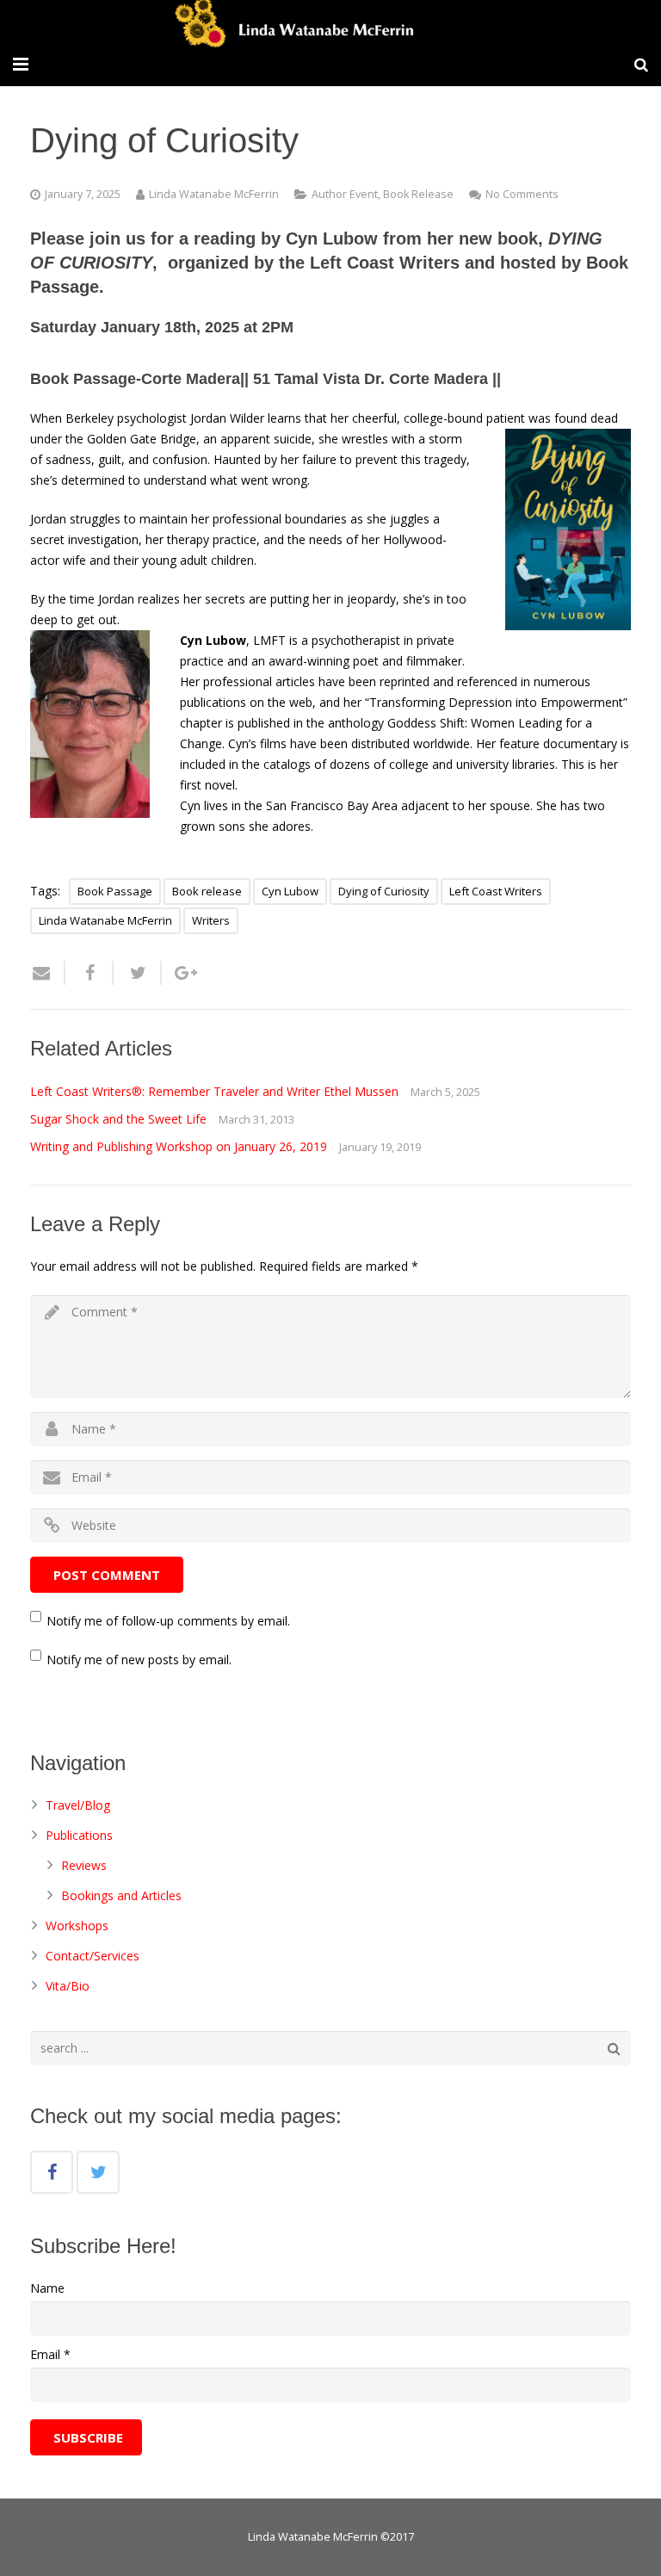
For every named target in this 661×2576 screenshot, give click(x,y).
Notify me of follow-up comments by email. (168, 1621)
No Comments (522, 194)
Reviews (84, 1865)
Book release (207, 891)
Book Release (418, 194)
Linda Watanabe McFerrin (214, 194)
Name (47, 2288)
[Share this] (90, 973)
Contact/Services (93, 1956)
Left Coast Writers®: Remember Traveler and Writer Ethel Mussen (214, 1091)
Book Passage (115, 891)
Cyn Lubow (290, 891)
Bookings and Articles (121, 1895)
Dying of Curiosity (384, 891)
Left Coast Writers (496, 891)
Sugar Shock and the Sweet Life (118, 1119)
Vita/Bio (68, 1986)
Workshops (77, 1926)
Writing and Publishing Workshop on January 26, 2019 (179, 1146)
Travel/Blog (78, 1805)
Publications (79, 1835)
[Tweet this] (138, 973)
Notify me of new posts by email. (139, 1660)
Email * (50, 2354)
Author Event (345, 194)
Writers (211, 920)
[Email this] (48, 973)
